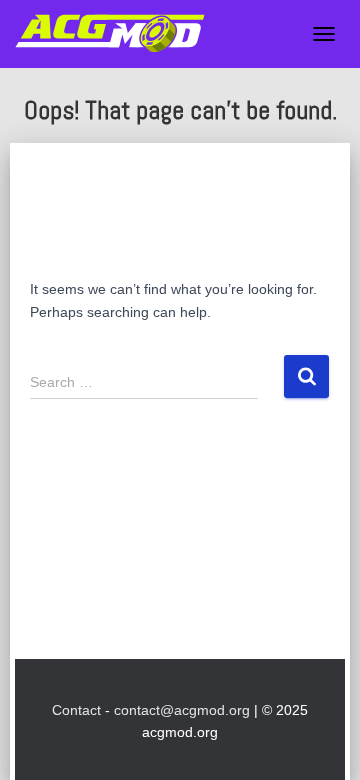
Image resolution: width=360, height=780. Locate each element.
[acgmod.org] (117, 34)
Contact (76, 710)
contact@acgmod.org (182, 710)
